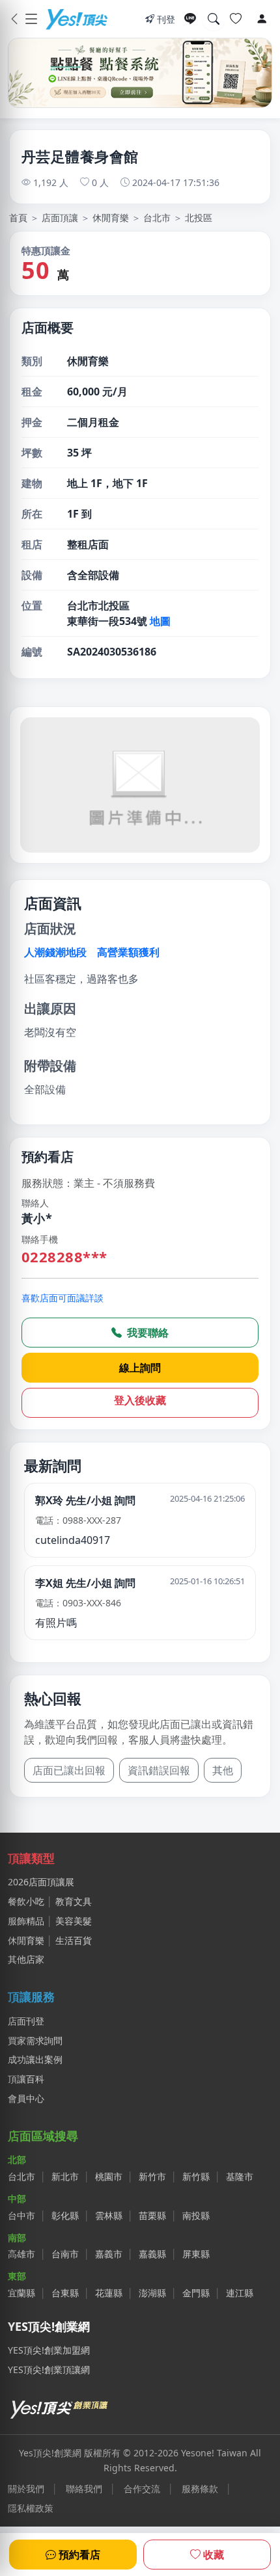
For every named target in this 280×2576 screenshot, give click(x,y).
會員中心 (26, 2098)
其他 (223, 1770)
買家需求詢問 (35, 2040)
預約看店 (79, 2555)
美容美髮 (74, 1921)
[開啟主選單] (31, 19)
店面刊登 (26, 2021)
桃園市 (109, 2176)
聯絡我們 (84, 2489)
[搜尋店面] (214, 19)
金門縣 (196, 2293)
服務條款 (200, 2489)
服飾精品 (26, 1921)
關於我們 (26, 2489)
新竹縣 (196, 2176)
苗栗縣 (152, 2215)
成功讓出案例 (35, 2059)
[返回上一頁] (14, 19)
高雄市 (21, 2254)
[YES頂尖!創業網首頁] (60, 2407)
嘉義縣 (152, 2254)
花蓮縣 (109, 2293)
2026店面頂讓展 (41, 1882)
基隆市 (240, 2176)
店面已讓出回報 (69, 1770)
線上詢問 (140, 1368)
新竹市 (152, 2176)
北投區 (199, 218)
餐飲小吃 (26, 1901)
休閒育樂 (111, 218)
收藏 (214, 2555)
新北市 (65, 2176)
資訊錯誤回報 (159, 1770)
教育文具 (74, 1901)
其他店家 (26, 1959)
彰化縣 (65, 2215)
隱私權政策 (31, 2508)
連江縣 (240, 2293)
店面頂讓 (60, 218)
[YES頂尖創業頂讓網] (76, 19)
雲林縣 (109, 2215)
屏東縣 (196, 2254)
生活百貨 (74, 1940)
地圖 (160, 621)
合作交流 (142, 2489)
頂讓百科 (26, 2079)
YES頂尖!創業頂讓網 (49, 2370)
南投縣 (196, 2215)
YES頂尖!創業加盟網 (49, 2350)
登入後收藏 (140, 1400)
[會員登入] (262, 19)
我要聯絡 (147, 1333)
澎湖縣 (152, 2293)
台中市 (21, 2215)
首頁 (18, 218)
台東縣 (65, 2293)
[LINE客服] (190, 19)
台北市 (157, 218)
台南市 (65, 2254)
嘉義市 (109, 2254)
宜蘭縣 (21, 2293)
